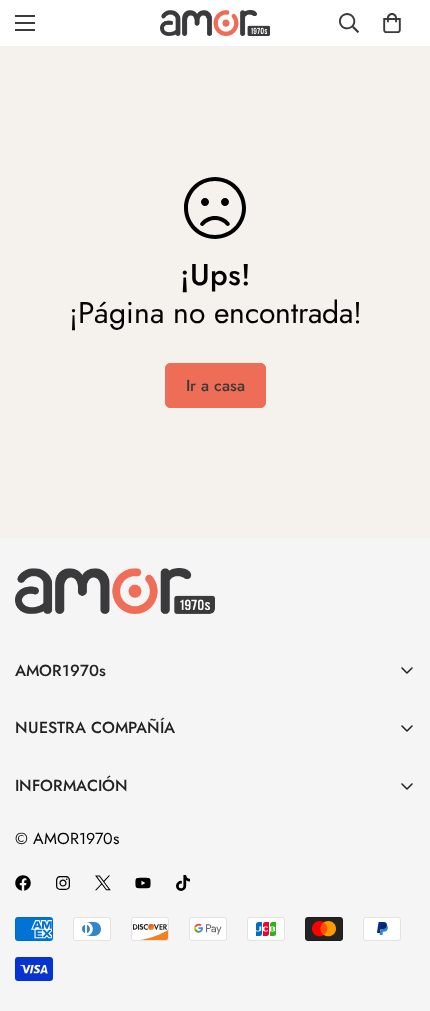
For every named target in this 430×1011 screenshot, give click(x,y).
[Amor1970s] (215, 22)
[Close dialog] (390, 652)
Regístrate (215, 943)
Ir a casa (215, 385)
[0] (392, 23)
